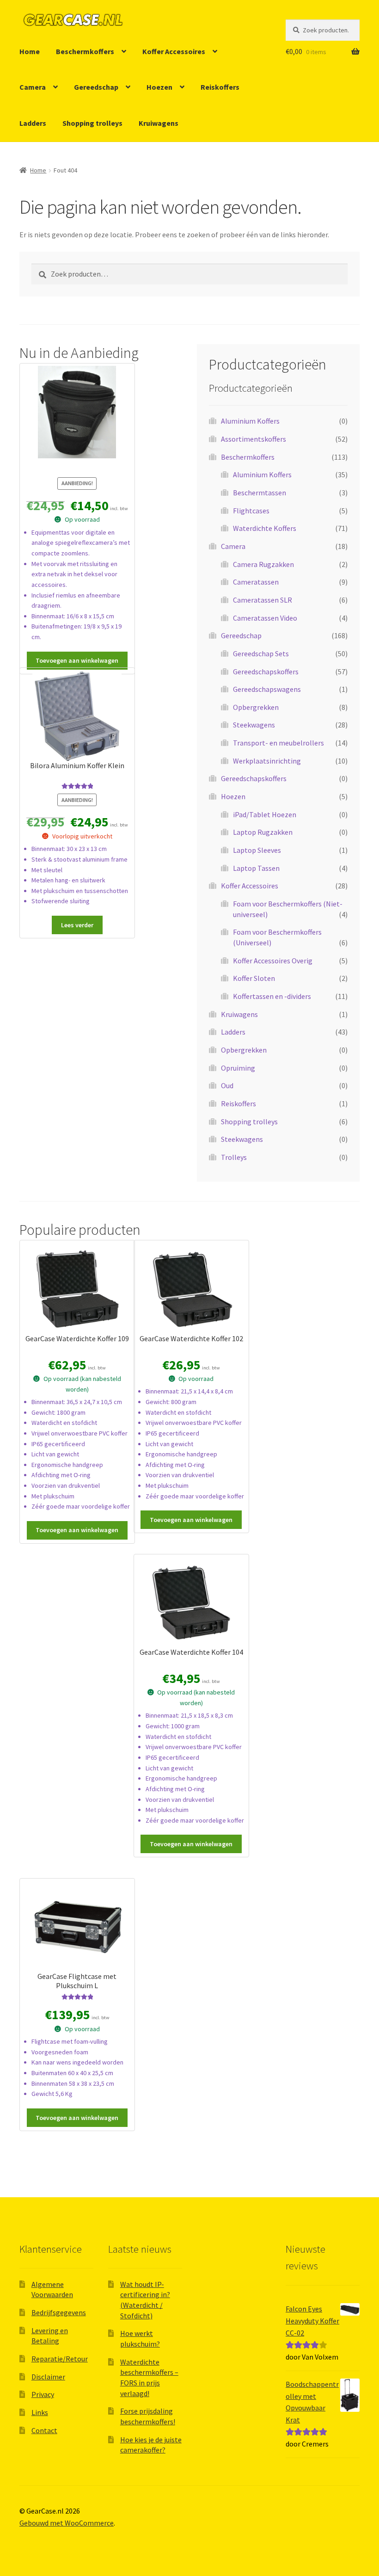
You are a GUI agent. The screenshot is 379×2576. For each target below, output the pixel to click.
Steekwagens (254, 725)
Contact (44, 2430)
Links (40, 2412)
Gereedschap (96, 87)
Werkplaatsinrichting (267, 761)
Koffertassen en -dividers (272, 996)
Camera (33, 87)
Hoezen (159, 87)
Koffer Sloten (254, 978)
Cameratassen (256, 582)
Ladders (33, 123)
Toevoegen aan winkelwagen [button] (77, 660)
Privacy (43, 2394)
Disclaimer (48, 2377)
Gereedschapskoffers (266, 672)
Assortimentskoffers (254, 439)
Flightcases (251, 511)
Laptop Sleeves (257, 850)
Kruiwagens (159, 123)
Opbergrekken (256, 707)
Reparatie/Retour (60, 2359)
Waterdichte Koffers (265, 528)
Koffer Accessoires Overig (273, 961)
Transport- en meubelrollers (278, 743)
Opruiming (238, 1068)
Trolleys (234, 1157)
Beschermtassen (260, 493)
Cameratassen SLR (263, 600)
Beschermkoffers (85, 51)
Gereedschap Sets (261, 653)
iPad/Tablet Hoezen (265, 814)
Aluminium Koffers (250, 421)
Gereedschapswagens (267, 689)
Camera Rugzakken (263, 564)
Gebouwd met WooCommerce (67, 2523)
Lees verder (77, 925)
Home (30, 51)
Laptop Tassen (256, 868)
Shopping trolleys (92, 123)
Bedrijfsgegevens (59, 2312)
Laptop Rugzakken (263, 832)
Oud (227, 1085)
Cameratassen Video (265, 618)
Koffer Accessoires (174, 51)
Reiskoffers (220, 87)
